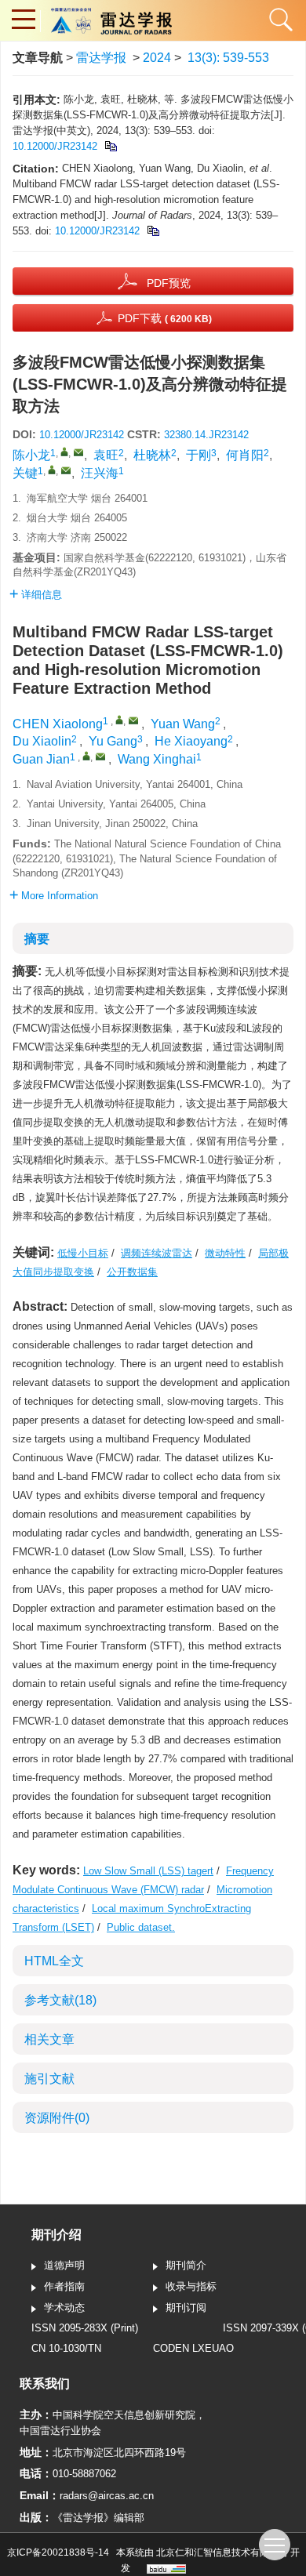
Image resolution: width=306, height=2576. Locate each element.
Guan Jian (41, 759)
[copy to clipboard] (153, 231)
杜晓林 (152, 455)
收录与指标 (191, 2286)
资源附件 (57, 2118)
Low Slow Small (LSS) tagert (148, 1871)
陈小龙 (31, 455)
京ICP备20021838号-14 (58, 2552)
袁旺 (106, 455)
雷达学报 (101, 58)
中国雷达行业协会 (60, 2431)
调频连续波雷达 (157, 1253)
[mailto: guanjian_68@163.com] (100, 756)
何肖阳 (245, 455)
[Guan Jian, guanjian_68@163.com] (86, 756)
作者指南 (64, 2286)
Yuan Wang (183, 724)
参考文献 (60, 2000)
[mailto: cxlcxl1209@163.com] (133, 720)
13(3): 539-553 (228, 58)
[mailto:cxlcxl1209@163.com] (78, 452)
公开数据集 (132, 1272)
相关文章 (49, 2039)
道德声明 (64, 2265)
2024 (157, 58)
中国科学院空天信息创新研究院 (124, 2415)
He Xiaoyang (191, 741)
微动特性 (225, 1253)
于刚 (199, 455)
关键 (25, 473)
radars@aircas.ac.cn (107, 2496)
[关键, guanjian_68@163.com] (52, 470)
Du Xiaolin (42, 741)
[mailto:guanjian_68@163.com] (66, 470)
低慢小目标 (83, 1253)
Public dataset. (141, 1927)
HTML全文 (54, 1961)
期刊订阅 (186, 2308)
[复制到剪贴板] (110, 146)
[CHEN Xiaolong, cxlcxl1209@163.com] (119, 720)
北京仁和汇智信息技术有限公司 (222, 2552)
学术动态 (64, 2308)
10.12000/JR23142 (55, 146)
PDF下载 (165, 318)
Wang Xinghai (157, 759)
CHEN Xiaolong (58, 724)
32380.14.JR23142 (206, 435)
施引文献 (49, 2079)
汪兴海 (100, 473)
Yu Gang (113, 741)
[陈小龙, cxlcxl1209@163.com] (64, 452)
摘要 (37, 939)
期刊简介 (186, 2265)
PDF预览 (169, 283)
